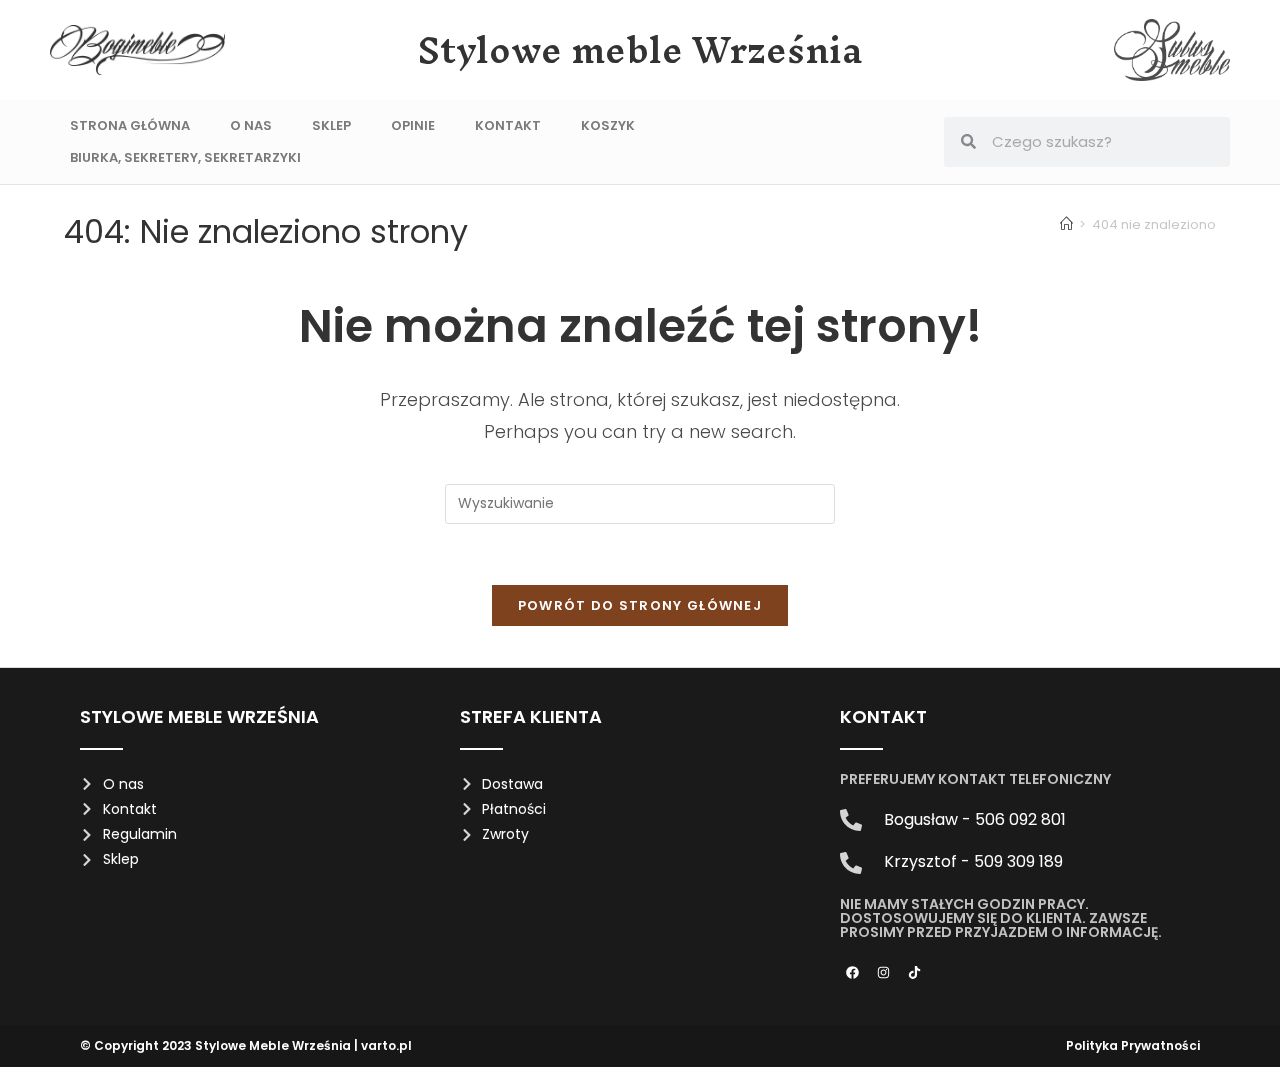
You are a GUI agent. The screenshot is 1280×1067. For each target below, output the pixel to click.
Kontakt (508, 125)
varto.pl (386, 1045)
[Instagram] (884, 972)
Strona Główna (130, 125)
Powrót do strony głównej (640, 605)
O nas (251, 125)
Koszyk (608, 125)
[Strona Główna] (1066, 224)
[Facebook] (853, 972)
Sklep (331, 125)
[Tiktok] (915, 972)
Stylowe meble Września (640, 50)
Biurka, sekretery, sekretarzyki (185, 157)
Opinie (413, 125)
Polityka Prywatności (1133, 1045)
